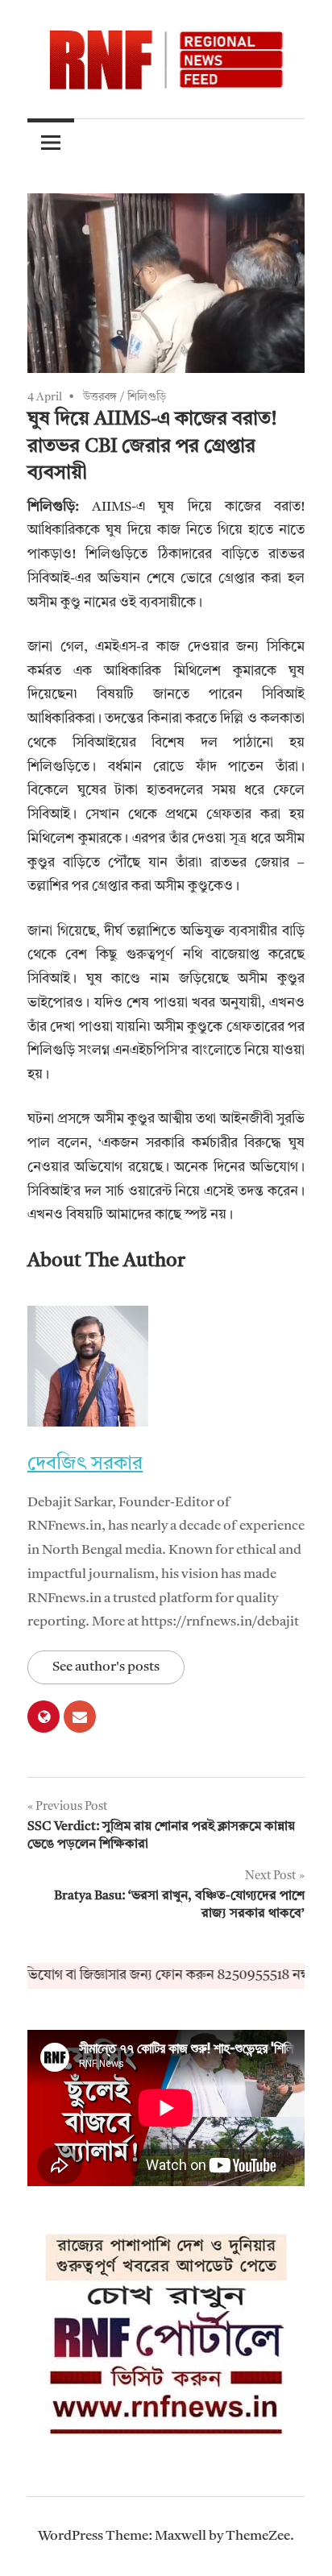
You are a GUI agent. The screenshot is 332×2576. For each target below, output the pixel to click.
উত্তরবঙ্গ (100, 397)
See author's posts (106, 1667)
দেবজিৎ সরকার (85, 1464)
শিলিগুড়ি (147, 397)
